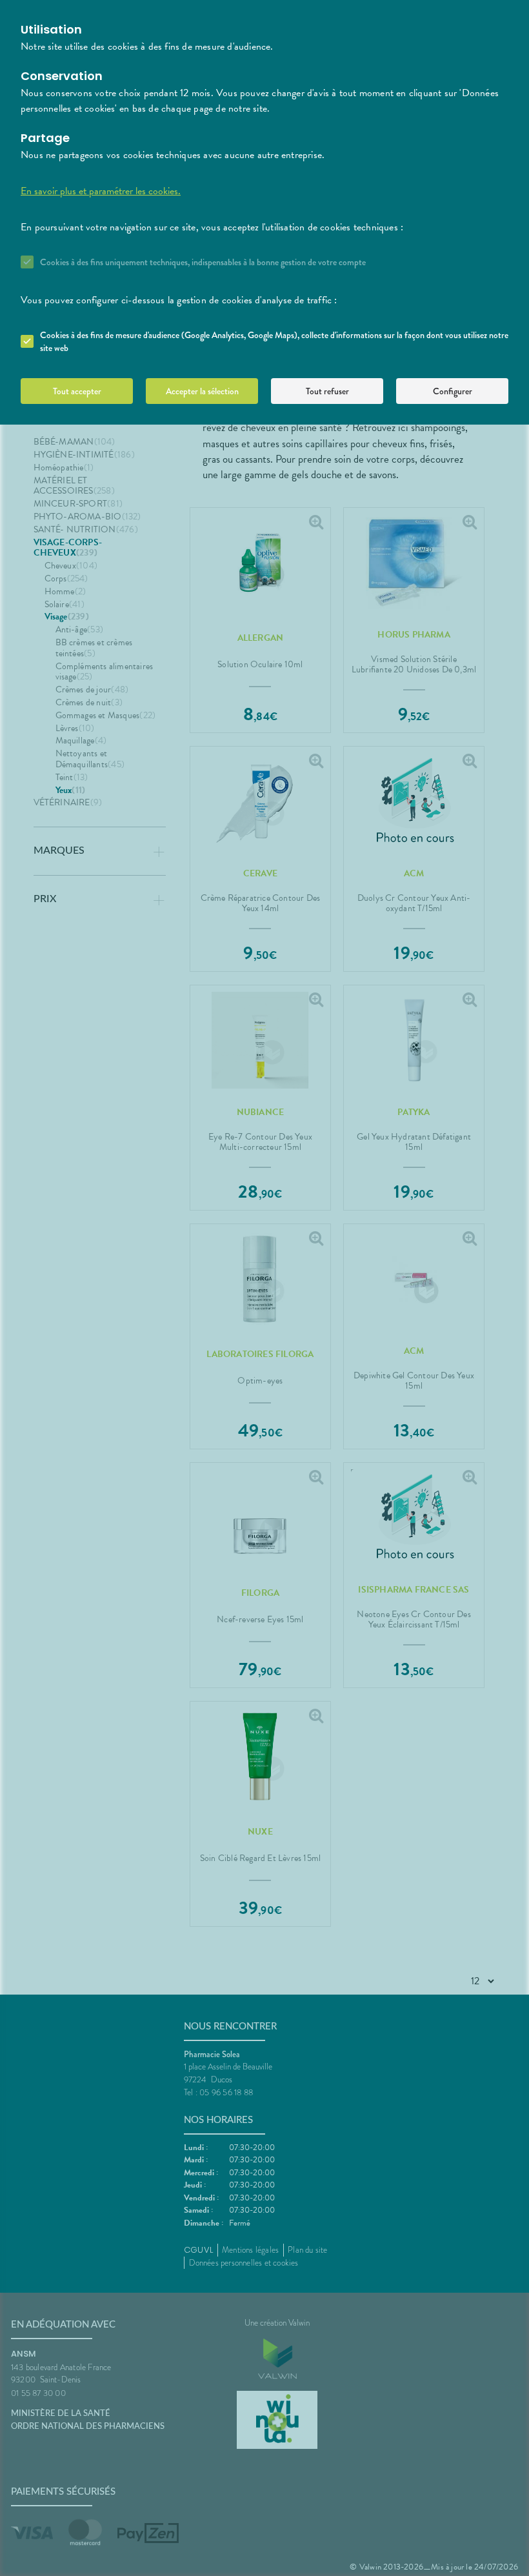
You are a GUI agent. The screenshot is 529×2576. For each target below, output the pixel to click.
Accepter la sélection (202, 391)
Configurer (453, 391)
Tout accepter (77, 391)
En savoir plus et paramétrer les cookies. (101, 191)
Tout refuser (327, 391)
